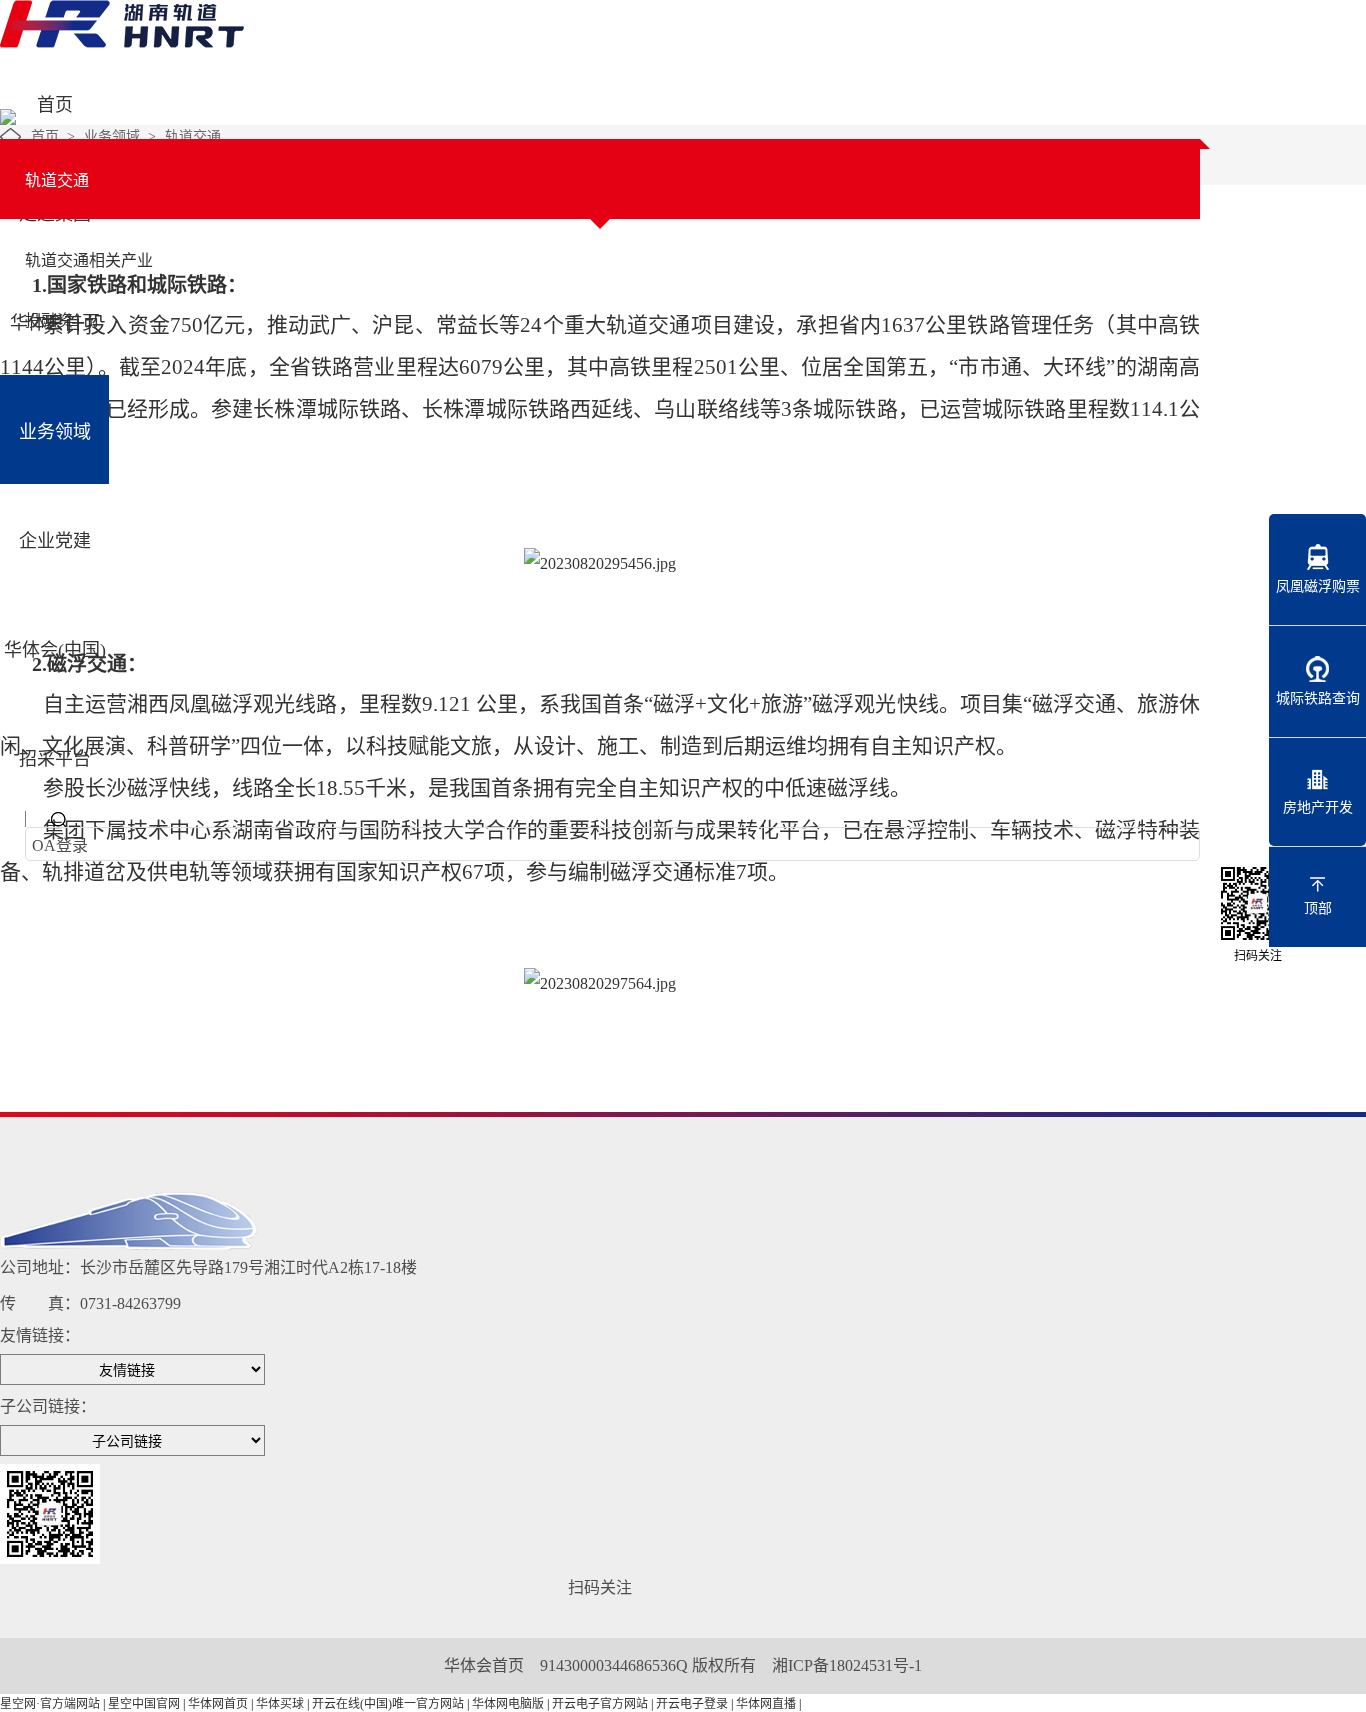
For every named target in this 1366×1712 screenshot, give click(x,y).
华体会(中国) (55, 650)
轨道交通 (193, 136)
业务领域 (55, 432)
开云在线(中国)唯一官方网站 (388, 1704)
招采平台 (55, 759)
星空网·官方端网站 (50, 1704)
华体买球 (280, 1704)
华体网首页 (218, 1704)
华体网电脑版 (508, 1704)
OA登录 (60, 845)
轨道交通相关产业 (89, 260)
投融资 (49, 320)
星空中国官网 (144, 1704)
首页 (55, 105)
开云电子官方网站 (600, 1704)
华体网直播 (766, 1704)
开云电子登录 (692, 1704)
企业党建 (55, 541)
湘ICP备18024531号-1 (847, 1665)
